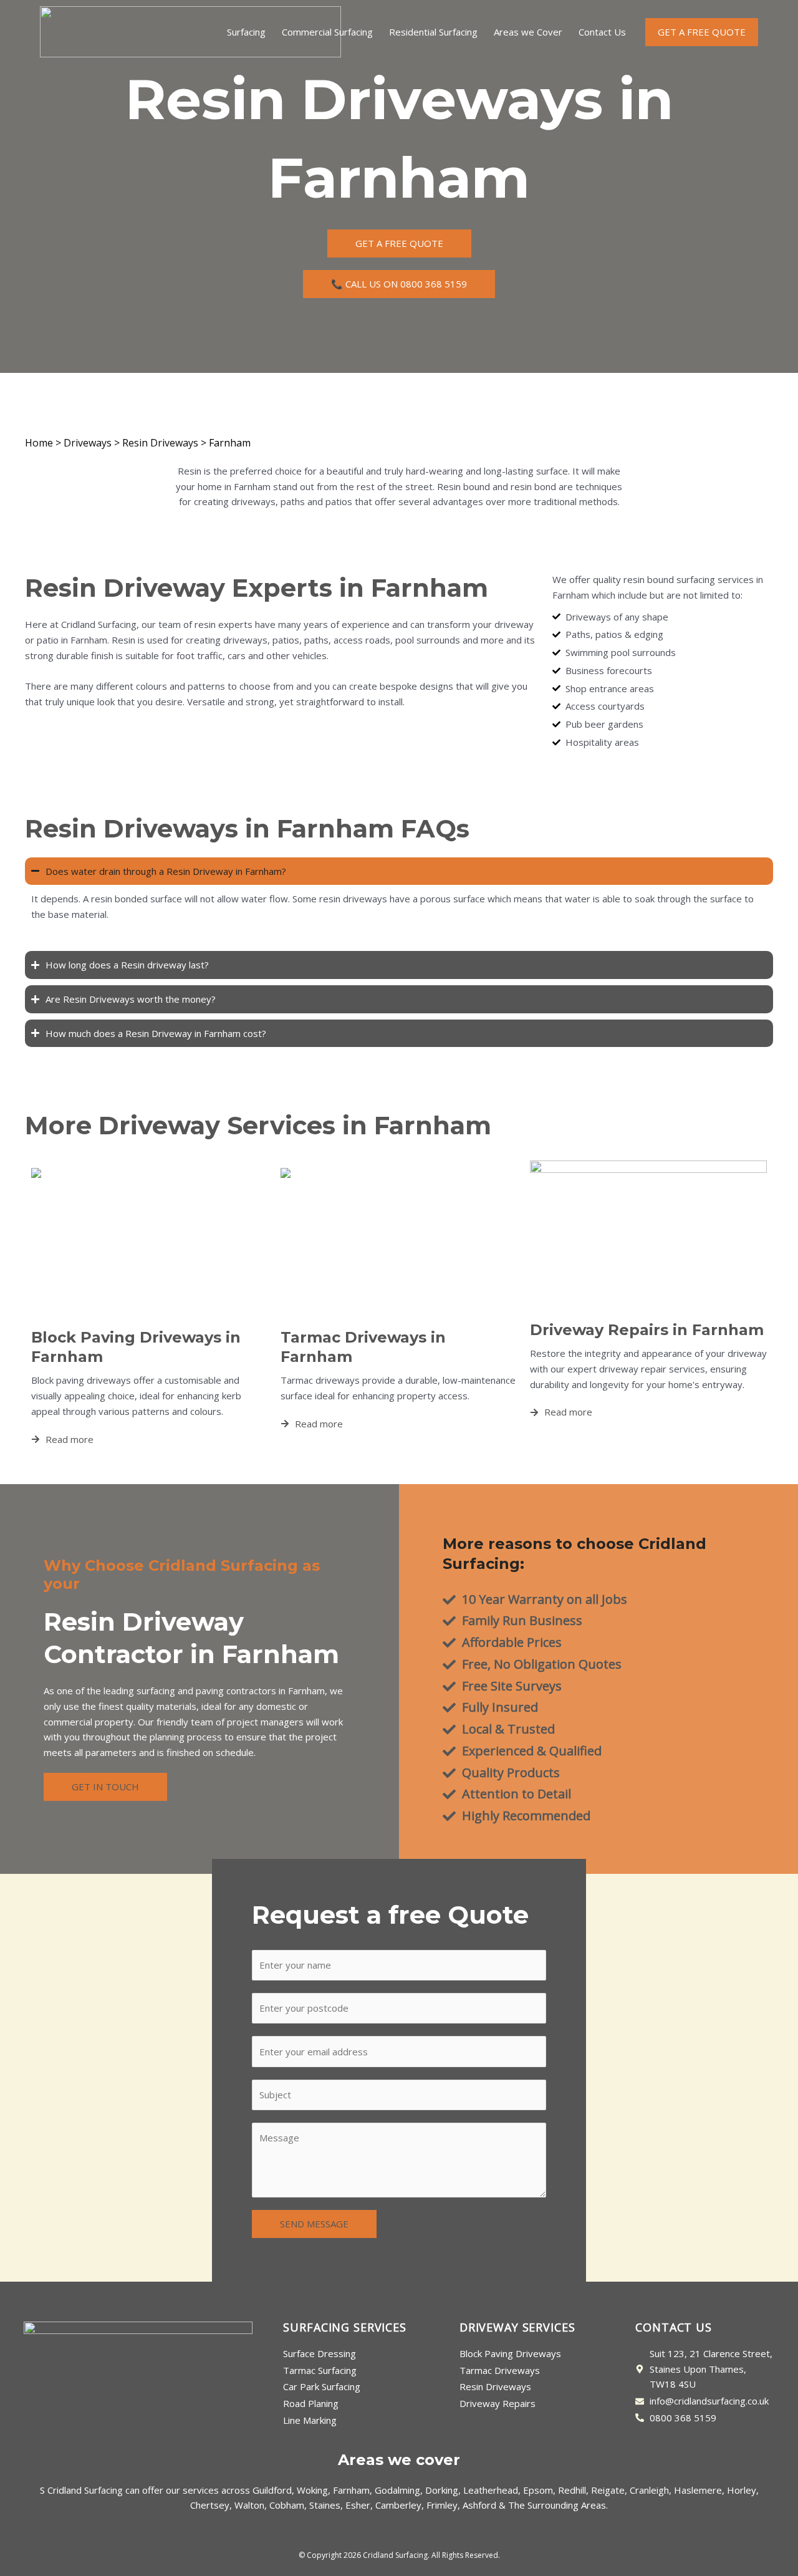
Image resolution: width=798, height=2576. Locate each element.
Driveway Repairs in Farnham (647, 1330)
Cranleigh (649, 2490)
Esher (358, 2505)
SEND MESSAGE (314, 2224)
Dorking (442, 2490)
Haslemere (698, 2490)
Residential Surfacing (433, 32)
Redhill (572, 2490)
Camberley (398, 2505)
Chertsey (210, 2505)
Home (39, 443)
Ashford (479, 2505)
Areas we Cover (528, 32)
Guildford (272, 2490)
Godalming (397, 2490)
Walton (249, 2505)
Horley (742, 2490)
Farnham (351, 2490)
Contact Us (602, 32)
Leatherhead (491, 2490)
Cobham (287, 2505)
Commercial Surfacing (327, 32)
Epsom (538, 2490)
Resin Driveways (160, 443)
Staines (325, 2505)
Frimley (442, 2505)
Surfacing (246, 32)
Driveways (88, 443)
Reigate (608, 2490)
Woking (312, 2490)
